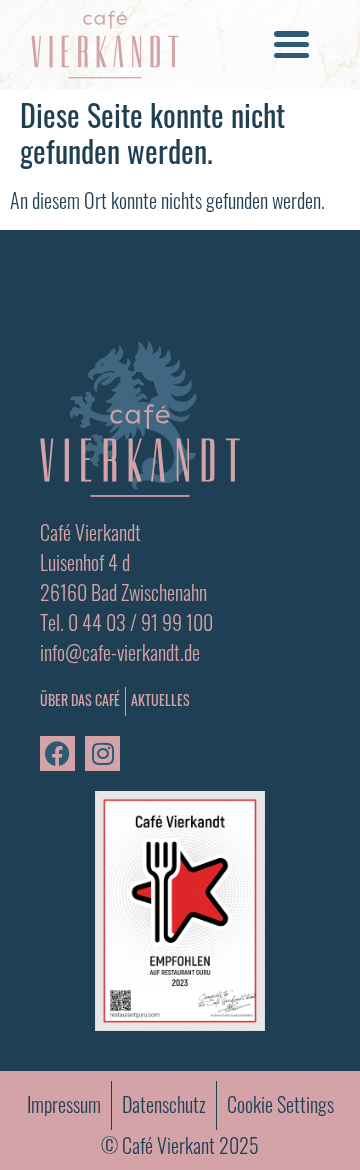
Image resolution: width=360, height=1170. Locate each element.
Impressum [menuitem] (64, 1104)
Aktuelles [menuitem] (160, 699)
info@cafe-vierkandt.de (120, 652)
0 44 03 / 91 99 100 (140, 622)
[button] (291, 45)
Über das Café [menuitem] (80, 701)
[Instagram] (102, 753)
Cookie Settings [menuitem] (280, 1104)
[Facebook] (57, 753)
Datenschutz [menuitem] (164, 1104)
